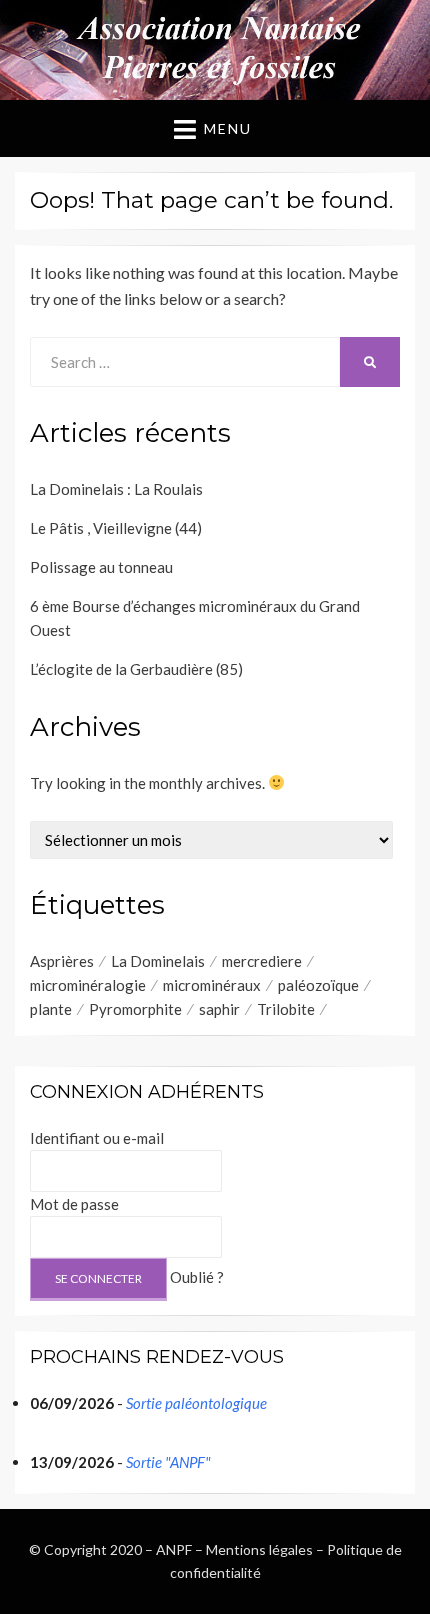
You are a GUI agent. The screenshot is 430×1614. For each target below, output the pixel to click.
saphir (219, 1009)
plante (51, 1009)
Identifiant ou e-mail (97, 1138)
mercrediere (262, 961)
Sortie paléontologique (196, 1403)
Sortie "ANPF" (168, 1462)
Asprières (62, 961)
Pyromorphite (135, 1009)
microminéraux (212, 985)
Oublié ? (197, 1277)
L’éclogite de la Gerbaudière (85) (136, 669)
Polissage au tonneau (101, 567)
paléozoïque (318, 985)
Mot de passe (74, 1204)
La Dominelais (158, 961)
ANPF (174, 1549)
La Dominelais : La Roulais (116, 489)
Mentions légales (259, 1549)
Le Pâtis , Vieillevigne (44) (116, 528)
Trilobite (286, 1009)
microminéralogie (88, 985)
